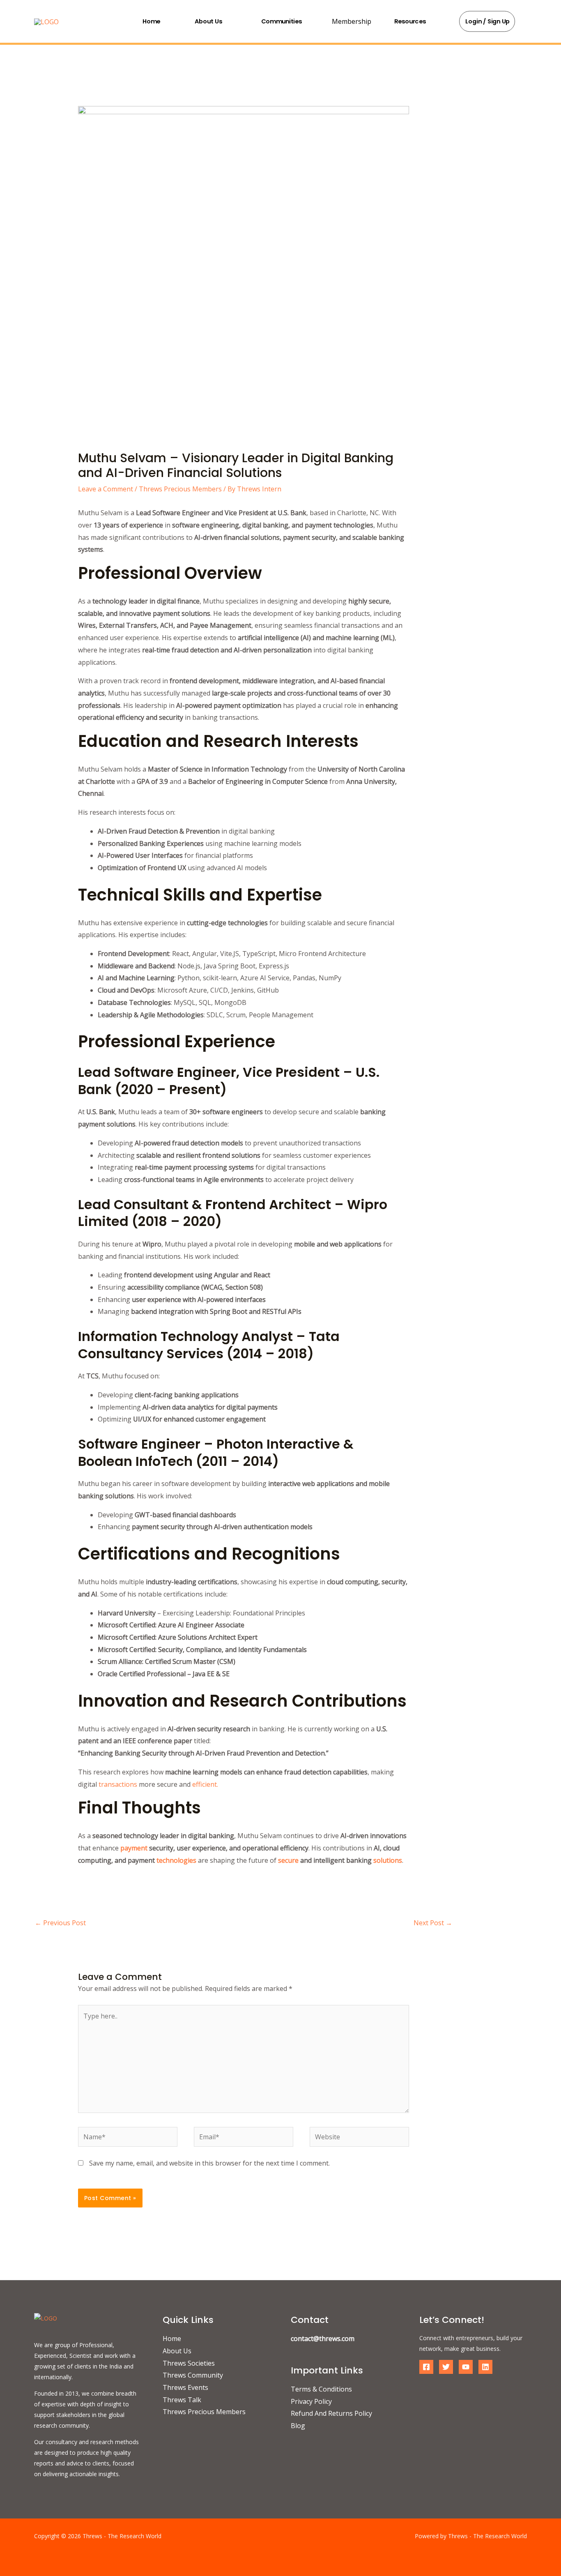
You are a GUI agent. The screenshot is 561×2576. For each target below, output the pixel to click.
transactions (118, 1784)
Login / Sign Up (488, 21)
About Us (208, 21)
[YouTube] (466, 2367)
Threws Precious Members (180, 489)
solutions (388, 1860)
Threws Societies (189, 2363)
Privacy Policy (311, 2401)
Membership (352, 21)
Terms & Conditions (321, 2389)
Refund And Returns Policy (331, 2413)
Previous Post (60, 1923)
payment (134, 1848)
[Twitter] (446, 2367)
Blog (298, 2426)
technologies (176, 1860)
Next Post (433, 1923)
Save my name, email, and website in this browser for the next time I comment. (209, 2163)
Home (151, 21)
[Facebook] (426, 2367)
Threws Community (193, 2375)
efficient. (205, 1784)
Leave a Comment (106, 489)
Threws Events (185, 2387)
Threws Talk (182, 2400)
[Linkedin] (485, 2367)
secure (288, 1860)
